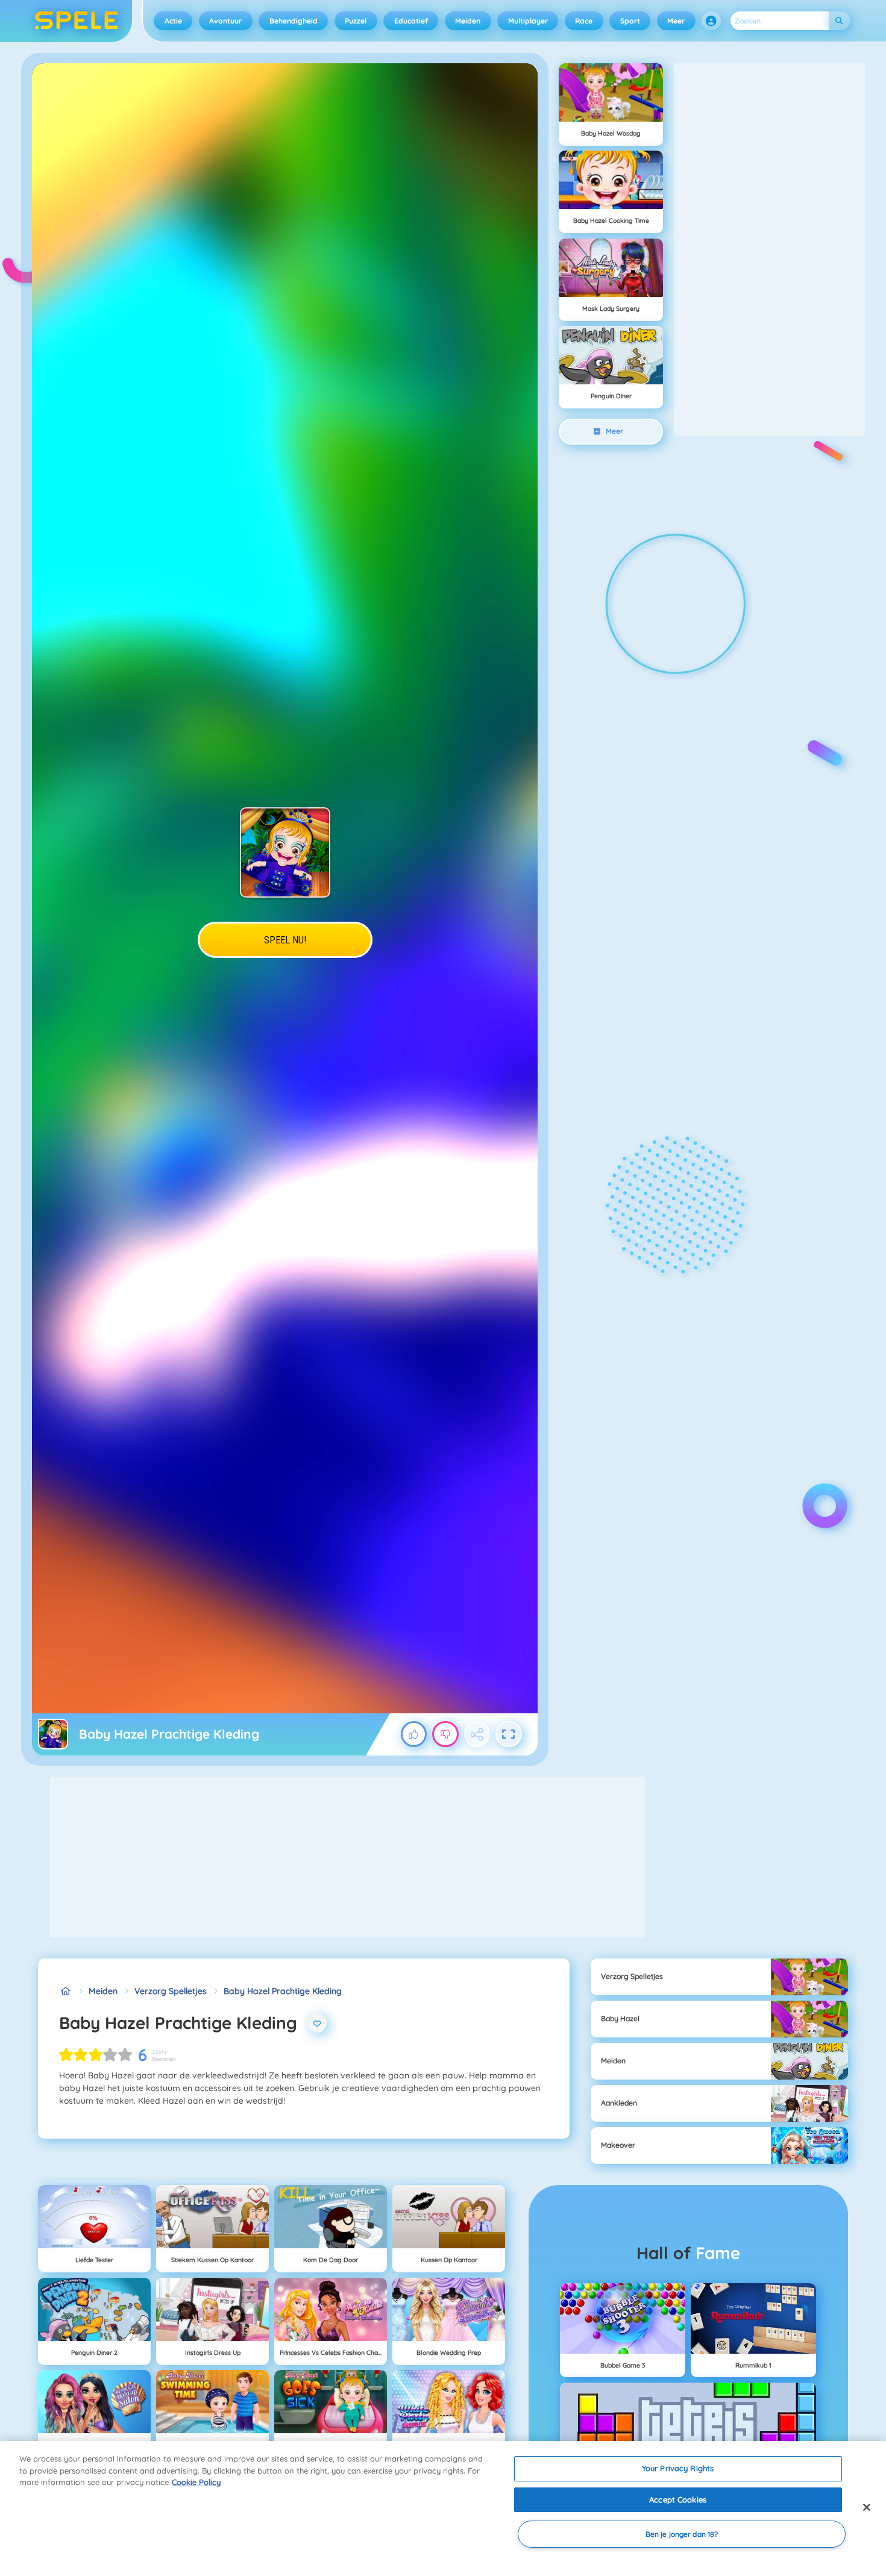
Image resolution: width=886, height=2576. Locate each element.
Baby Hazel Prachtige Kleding (283, 1991)
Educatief (411, 21)
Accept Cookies (678, 2499)
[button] (711, 21)
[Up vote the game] (414, 1734)
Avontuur (225, 21)
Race (584, 21)
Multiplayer (528, 21)
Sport (630, 21)
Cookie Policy (196, 2482)
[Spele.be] (65, 1991)
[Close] (867, 2507)
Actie (173, 21)
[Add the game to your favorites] (318, 2023)
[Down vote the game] (445, 1734)
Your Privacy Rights (678, 2468)
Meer (676, 21)
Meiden (468, 21)
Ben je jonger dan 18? (682, 2534)
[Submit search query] (839, 21)
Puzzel (356, 21)
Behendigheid (294, 21)
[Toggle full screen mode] (509, 1734)
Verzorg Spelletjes (171, 1991)
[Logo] (77, 21)
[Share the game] (477, 1734)
